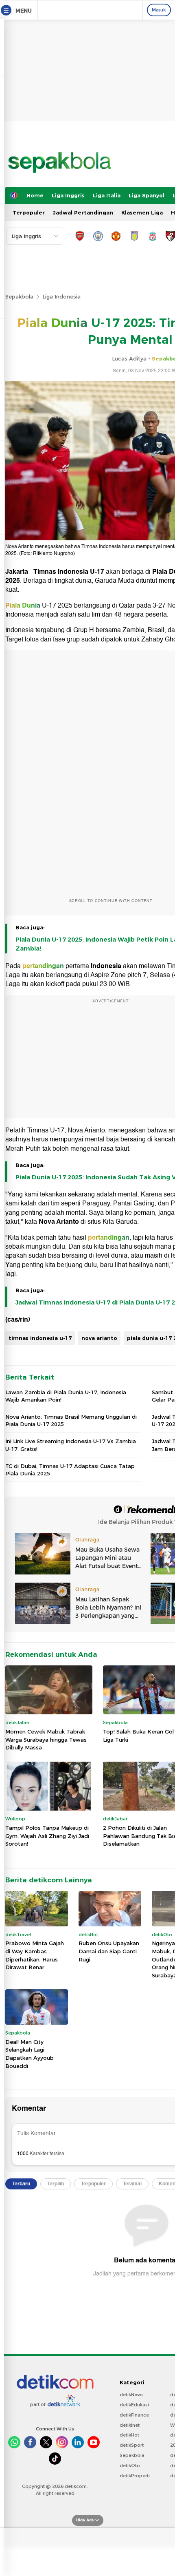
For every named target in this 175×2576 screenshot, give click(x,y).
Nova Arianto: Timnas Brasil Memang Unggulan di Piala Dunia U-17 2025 (71, 1420)
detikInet (130, 2425)
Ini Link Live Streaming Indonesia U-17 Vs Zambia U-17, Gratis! (71, 1445)
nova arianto (99, 1338)
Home (35, 195)
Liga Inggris (68, 195)
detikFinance (134, 2415)
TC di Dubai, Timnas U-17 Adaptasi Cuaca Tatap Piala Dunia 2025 (70, 1470)
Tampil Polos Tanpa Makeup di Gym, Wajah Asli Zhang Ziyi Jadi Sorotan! (47, 1836)
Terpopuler (29, 212)
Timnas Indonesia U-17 (69, 572)
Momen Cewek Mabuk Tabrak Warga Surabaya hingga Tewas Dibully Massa (46, 1739)
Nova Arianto (59, 1222)
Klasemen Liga (142, 212)
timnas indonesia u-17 (40, 1338)
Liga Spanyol (147, 195)
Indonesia (106, 966)
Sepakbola (19, 296)
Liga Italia (107, 195)
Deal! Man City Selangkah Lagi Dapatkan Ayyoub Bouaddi (30, 2054)
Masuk (159, 10)
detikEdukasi (134, 2405)
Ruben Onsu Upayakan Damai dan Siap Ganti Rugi (109, 1951)
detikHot (129, 2435)
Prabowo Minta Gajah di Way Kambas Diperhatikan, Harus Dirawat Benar (35, 1955)
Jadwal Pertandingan (83, 212)
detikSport (132, 2445)
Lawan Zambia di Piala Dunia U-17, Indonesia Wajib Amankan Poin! (66, 1396)
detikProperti (135, 2476)
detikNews (132, 2395)
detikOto (130, 2465)
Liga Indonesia (61, 296)
